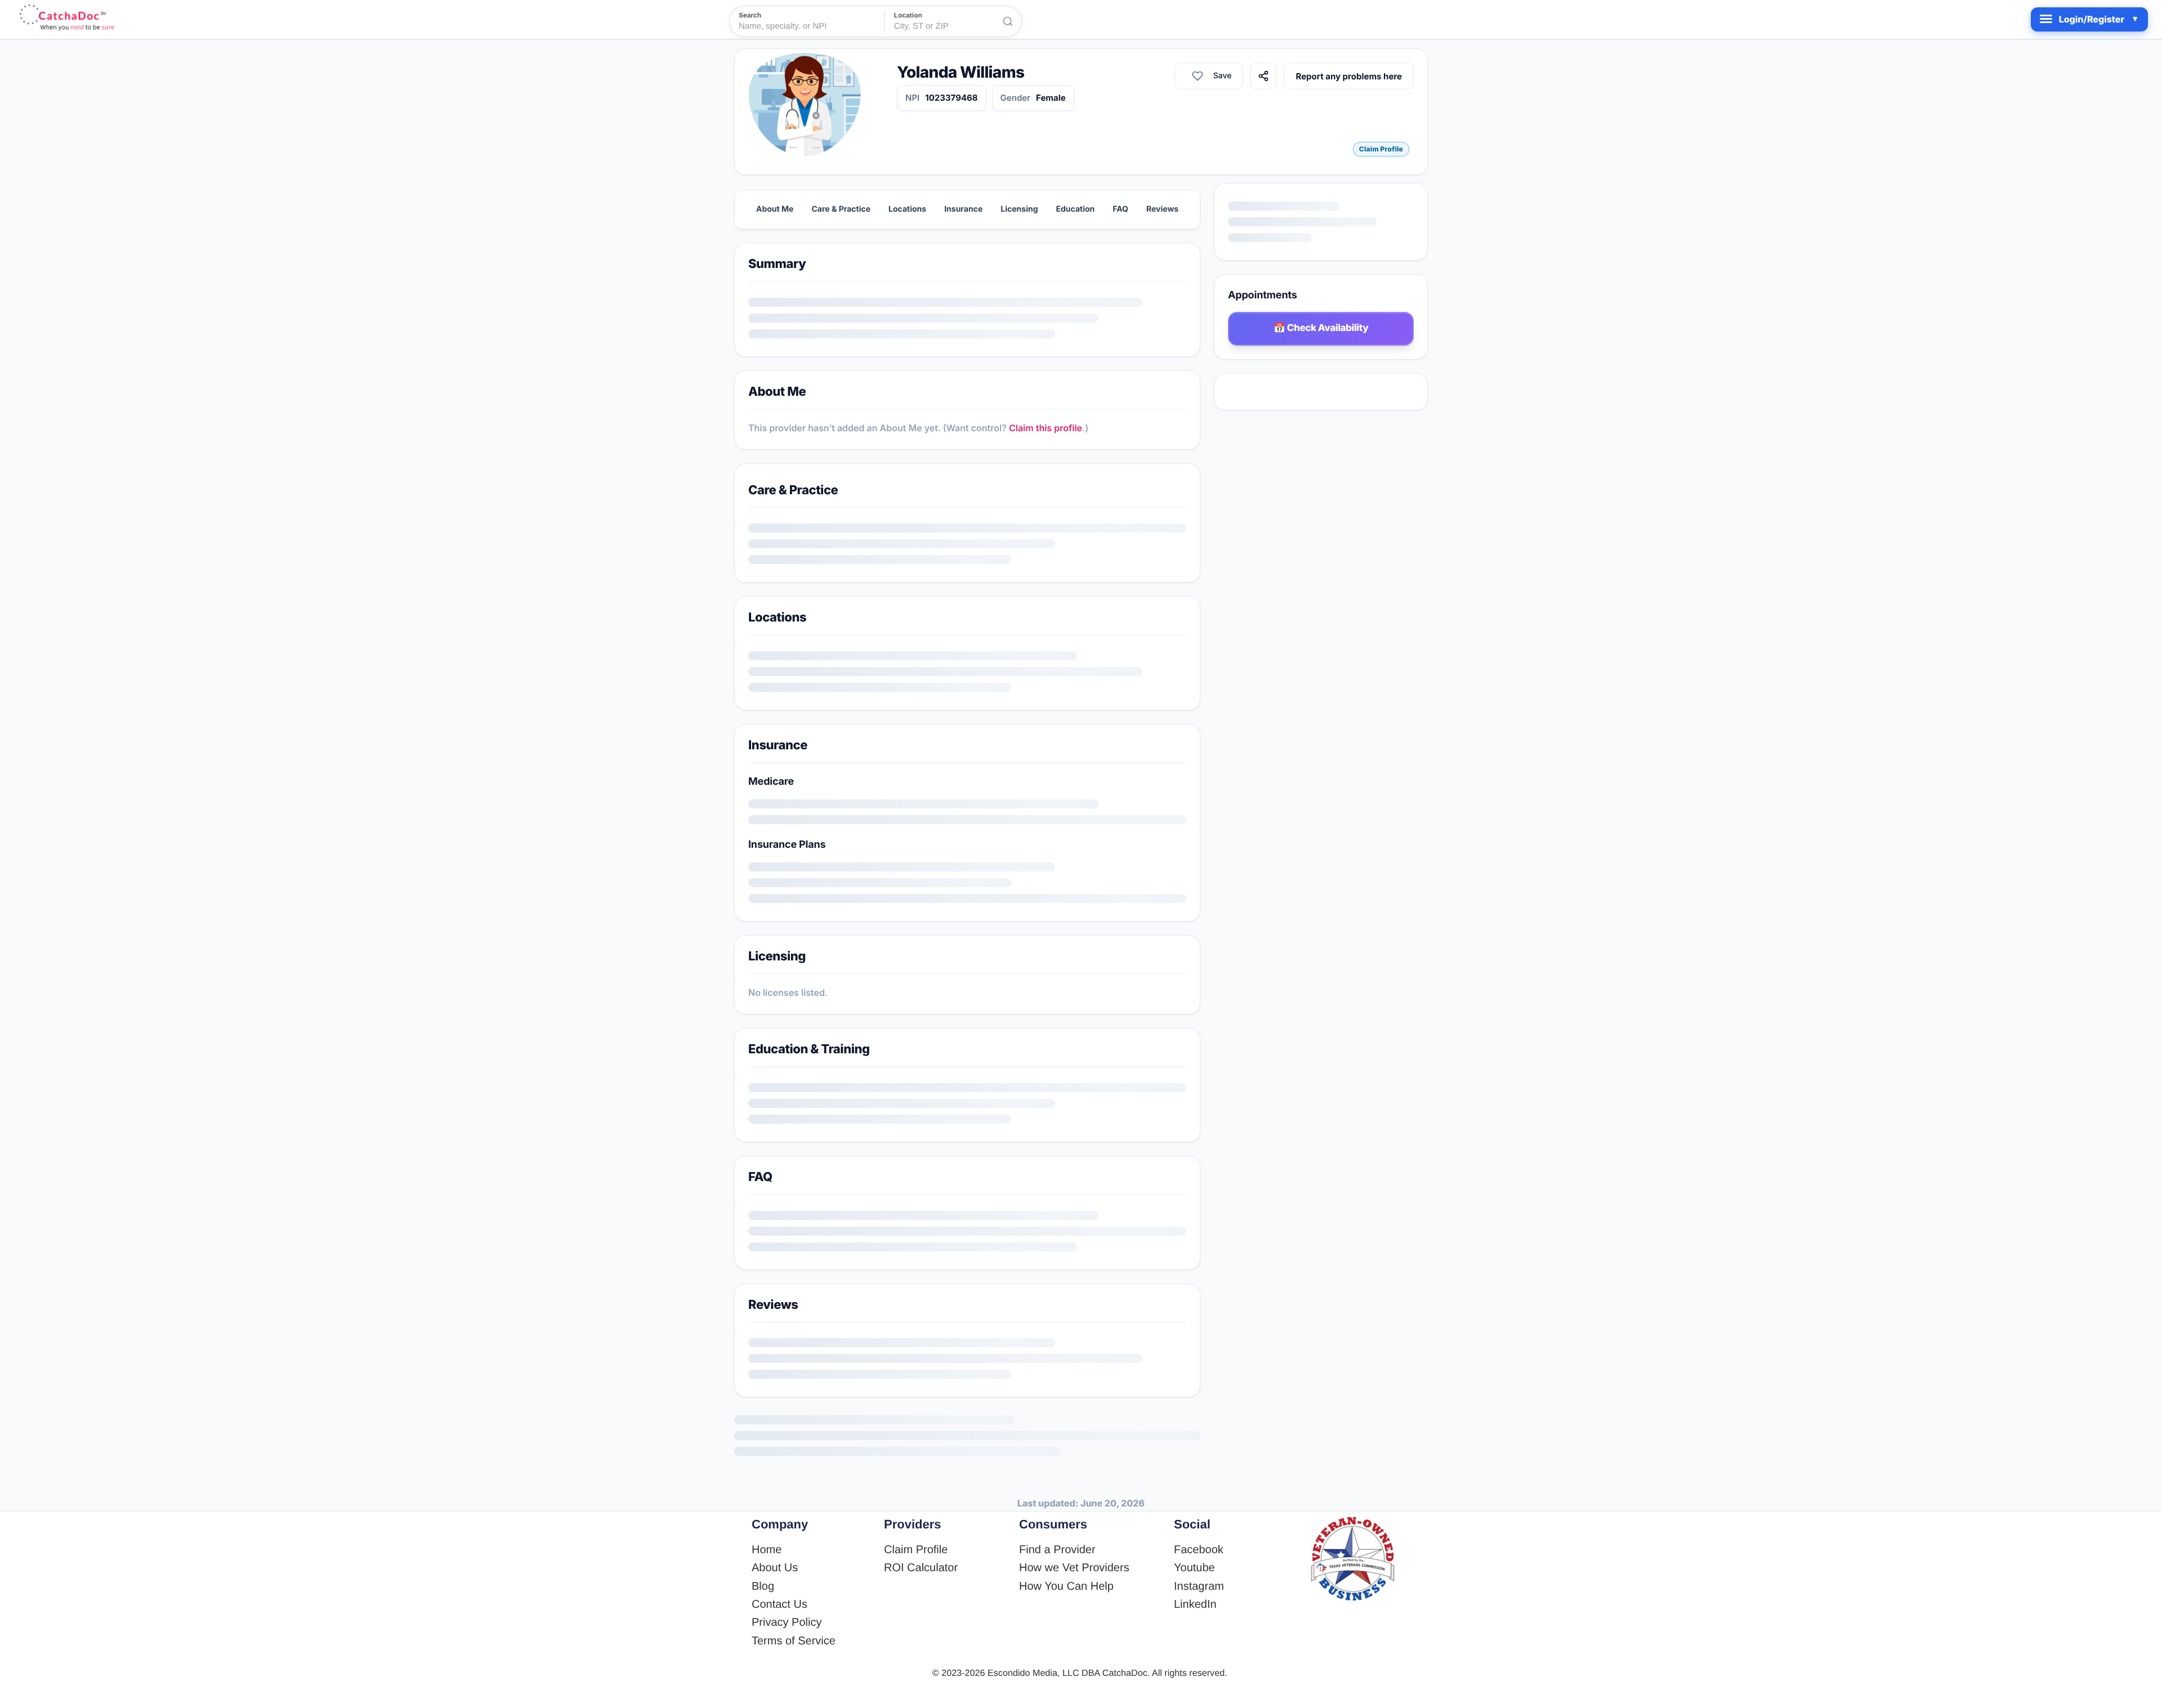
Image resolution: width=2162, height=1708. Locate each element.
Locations (907, 209)
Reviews (1162, 209)
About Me (775, 209)
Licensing (1019, 209)
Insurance (963, 209)
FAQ (1120, 209)
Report (1388, 76)
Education (1076, 209)
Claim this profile (1046, 428)
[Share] (1342, 76)
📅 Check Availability (1321, 328)
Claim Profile (1381, 149)
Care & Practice (841, 209)
